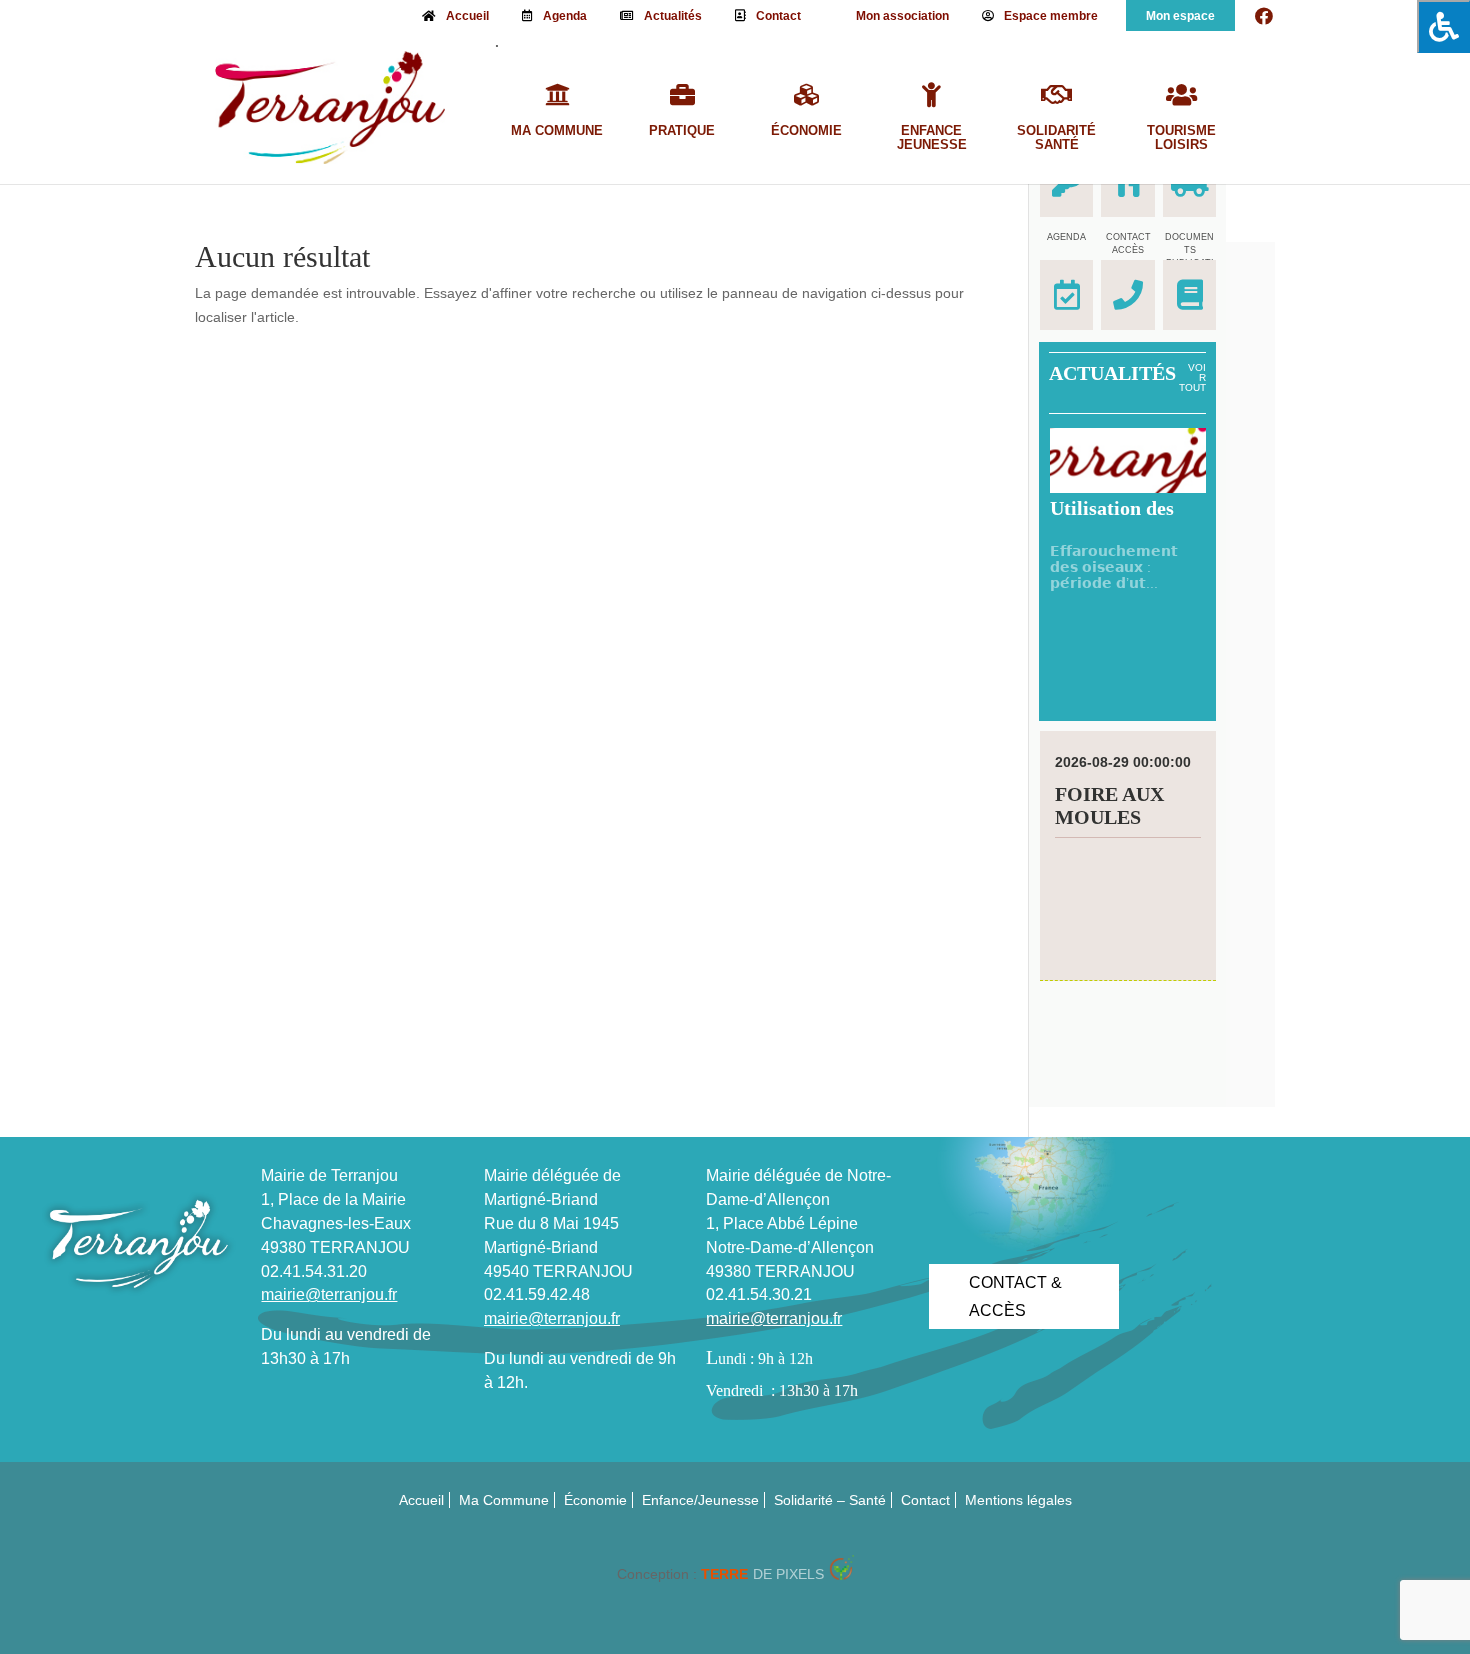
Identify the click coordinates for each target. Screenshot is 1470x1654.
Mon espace (1180, 16)
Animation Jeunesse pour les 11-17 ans (1122, 828)
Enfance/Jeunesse (700, 1500)
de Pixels (762, 1574)
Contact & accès (1015, 1296)
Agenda (565, 16)
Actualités (673, 16)
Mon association (902, 16)
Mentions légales (1018, 1500)
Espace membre (1051, 16)
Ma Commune (557, 131)
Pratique (682, 131)
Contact (778, 16)
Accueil (467, 16)
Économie (806, 131)
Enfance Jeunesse (932, 138)
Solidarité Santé (1056, 138)
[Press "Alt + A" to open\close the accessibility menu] (1443, 26)
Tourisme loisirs (1181, 138)
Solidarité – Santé (830, 1500)
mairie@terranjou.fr (329, 1294)
